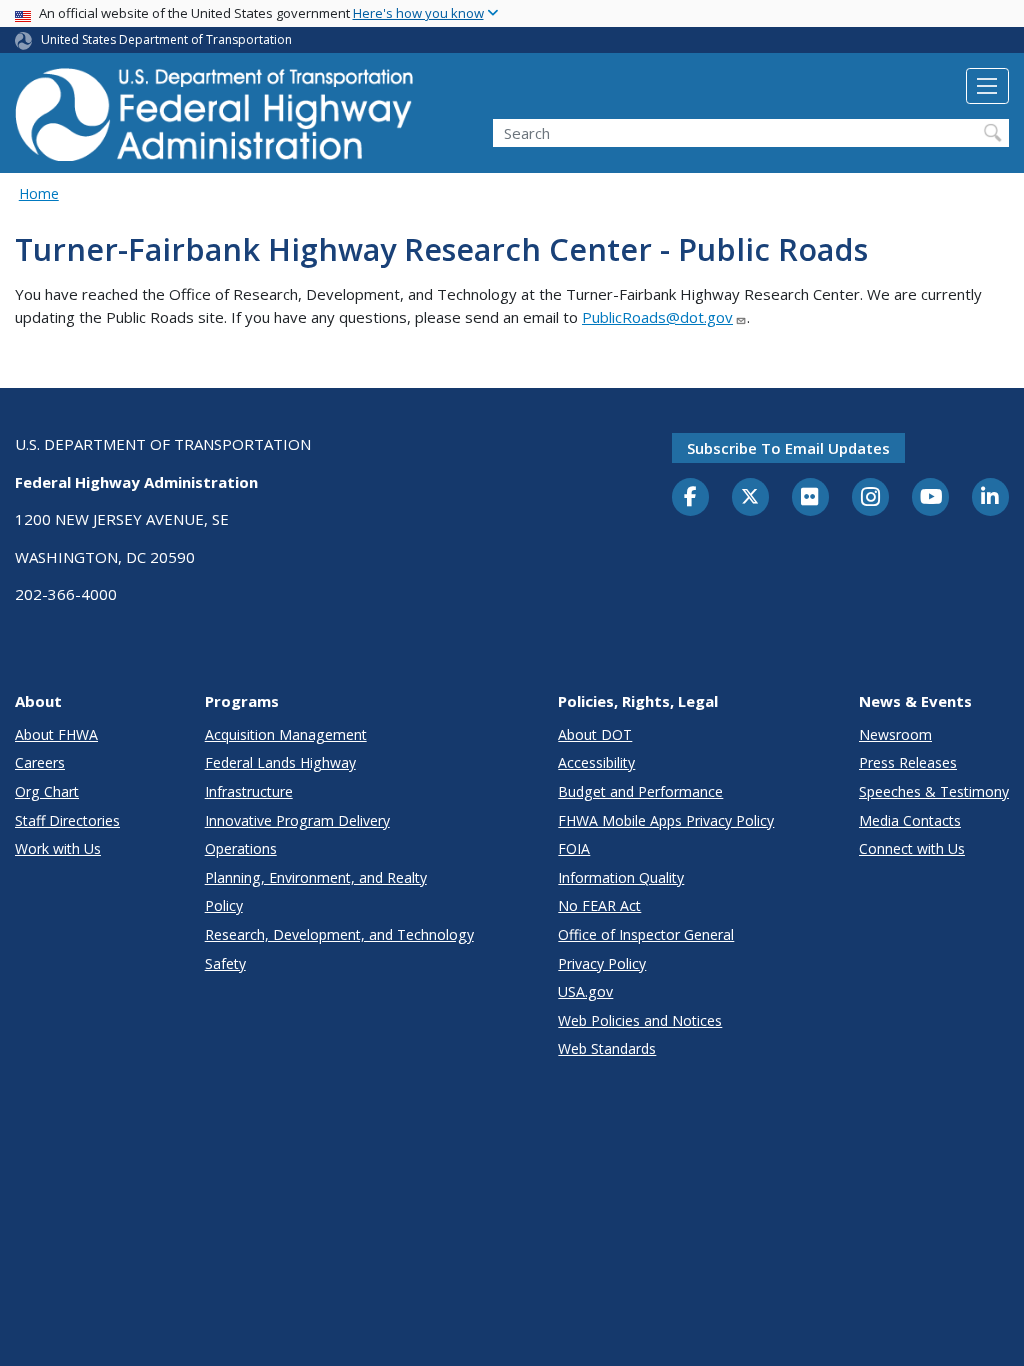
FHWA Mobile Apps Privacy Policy (666, 820)
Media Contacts (910, 820)
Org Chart (47, 791)
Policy (224, 905)
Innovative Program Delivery (297, 820)
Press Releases (908, 762)
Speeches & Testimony (934, 791)
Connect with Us (912, 848)
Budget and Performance (640, 791)
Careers (40, 762)
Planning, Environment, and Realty (316, 877)
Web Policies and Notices (640, 1020)
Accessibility (596, 762)
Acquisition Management (286, 734)
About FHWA (56, 734)
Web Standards (607, 1048)
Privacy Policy (602, 963)
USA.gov (585, 991)
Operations (241, 848)
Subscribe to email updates (788, 448)
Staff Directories (67, 820)
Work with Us (58, 848)
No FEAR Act (599, 905)
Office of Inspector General (646, 934)
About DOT (595, 734)
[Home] (215, 120)
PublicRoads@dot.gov (657, 317)
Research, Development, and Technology (339, 934)
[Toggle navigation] (987, 86)
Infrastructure (249, 791)
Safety (225, 963)
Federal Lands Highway (280, 762)
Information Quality (621, 877)
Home (39, 193)
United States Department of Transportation (166, 39)
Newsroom (895, 734)
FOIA (574, 848)
